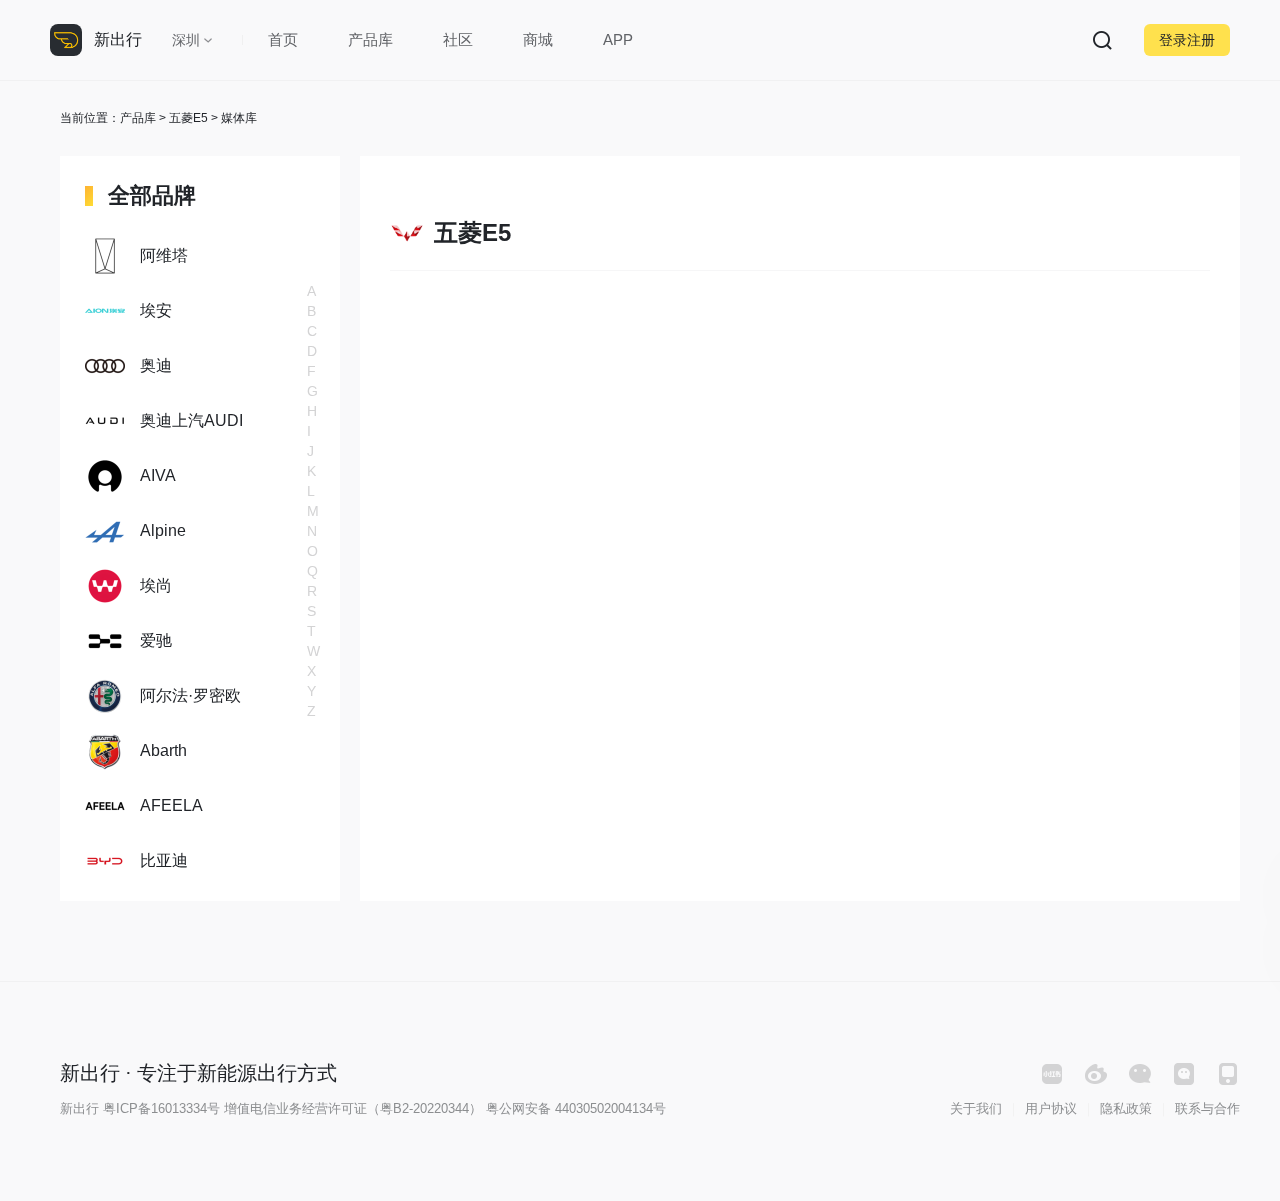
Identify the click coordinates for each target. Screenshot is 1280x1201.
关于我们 (976, 1108)
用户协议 (1051, 1108)
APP (618, 39)
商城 (538, 39)
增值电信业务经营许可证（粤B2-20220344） (353, 1108)
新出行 (118, 39)
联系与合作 (1207, 1108)
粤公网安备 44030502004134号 (576, 1108)
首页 (283, 39)
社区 (458, 39)
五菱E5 (188, 118)
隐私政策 (1126, 1108)
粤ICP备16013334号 (161, 1108)
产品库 (370, 39)
